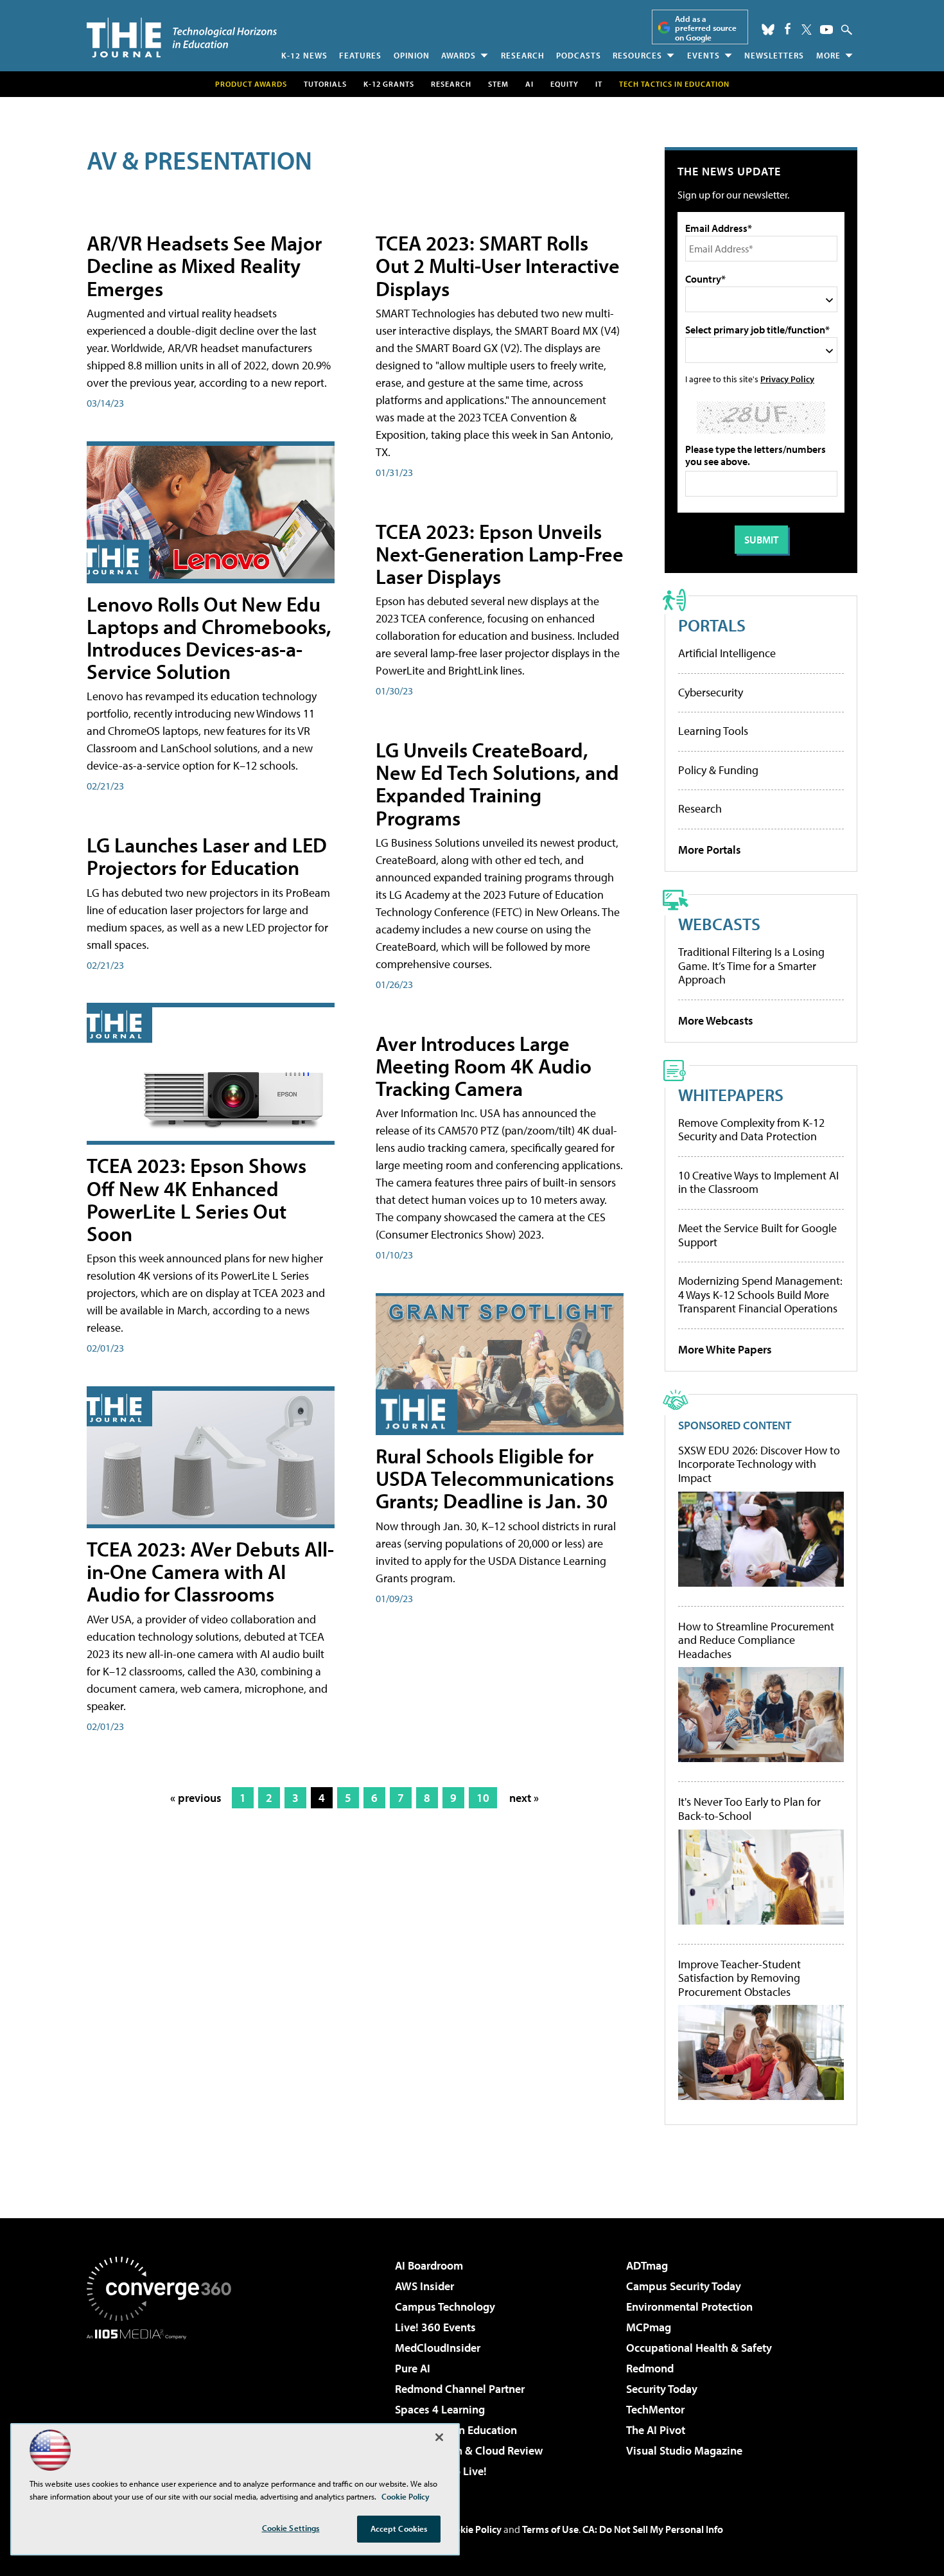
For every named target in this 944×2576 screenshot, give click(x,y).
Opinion (412, 55)
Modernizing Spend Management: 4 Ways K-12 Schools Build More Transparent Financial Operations (760, 1294)
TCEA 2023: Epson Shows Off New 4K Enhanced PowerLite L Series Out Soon (197, 1199)
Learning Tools (713, 731)
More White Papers (725, 1349)
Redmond (650, 2368)
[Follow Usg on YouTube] (826, 30)
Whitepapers (731, 1094)
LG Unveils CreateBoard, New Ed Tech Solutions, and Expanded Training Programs (497, 784)
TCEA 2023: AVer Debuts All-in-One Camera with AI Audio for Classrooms (210, 1571)
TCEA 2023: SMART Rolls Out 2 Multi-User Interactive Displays (498, 265)
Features (360, 55)
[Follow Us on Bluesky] (768, 30)
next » (524, 1798)
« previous (196, 1798)
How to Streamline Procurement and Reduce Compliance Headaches (756, 1640)
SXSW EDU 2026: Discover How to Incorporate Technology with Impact (759, 1464)
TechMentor (655, 2409)
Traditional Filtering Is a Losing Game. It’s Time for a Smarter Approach (751, 966)
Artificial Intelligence (727, 653)
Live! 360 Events (435, 2327)
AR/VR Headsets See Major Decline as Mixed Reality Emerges (204, 265)
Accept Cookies (399, 2528)
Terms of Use (550, 2529)
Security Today (662, 2389)
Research (523, 55)
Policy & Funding (718, 770)
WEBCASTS (719, 923)
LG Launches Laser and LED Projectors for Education (207, 856)
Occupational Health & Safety (699, 2348)
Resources (637, 55)
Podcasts (579, 55)
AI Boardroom (429, 2265)
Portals (712, 625)
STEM (498, 84)
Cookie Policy (472, 2529)
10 (483, 1798)
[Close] (439, 2437)
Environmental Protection (689, 2307)
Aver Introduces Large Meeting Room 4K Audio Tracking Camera (484, 1066)
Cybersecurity (711, 692)
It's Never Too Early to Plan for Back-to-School (749, 1809)
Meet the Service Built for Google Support (757, 1235)
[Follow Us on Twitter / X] (807, 30)
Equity (564, 84)
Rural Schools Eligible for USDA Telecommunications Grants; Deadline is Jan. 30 (495, 1478)
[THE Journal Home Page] (182, 38)
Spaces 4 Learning (440, 2409)
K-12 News (304, 55)
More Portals (710, 850)
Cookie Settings (291, 2528)
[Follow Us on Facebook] (788, 29)
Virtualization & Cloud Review (469, 2450)
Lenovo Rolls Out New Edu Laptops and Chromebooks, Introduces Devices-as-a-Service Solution (209, 638)
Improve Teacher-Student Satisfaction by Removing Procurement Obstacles (739, 1978)
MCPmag (649, 2327)
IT (599, 84)
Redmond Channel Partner (460, 2389)
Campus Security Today (684, 2286)
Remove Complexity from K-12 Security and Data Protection (751, 1130)
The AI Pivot (656, 2430)
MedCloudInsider (438, 2348)
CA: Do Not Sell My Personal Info (653, 2529)
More (828, 55)
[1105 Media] (164, 2405)
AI (529, 84)
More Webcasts (716, 1020)
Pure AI (413, 2368)
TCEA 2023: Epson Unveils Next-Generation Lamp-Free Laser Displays (500, 554)
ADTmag (647, 2265)
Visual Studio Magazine (684, 2450)
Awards (459, 55)
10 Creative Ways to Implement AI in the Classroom (758, 1182)
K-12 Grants (389, 84)
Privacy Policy (787, 379)
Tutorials (325, 84)
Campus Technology (445, 2307)
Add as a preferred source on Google (706, 28)
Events (704, 55)
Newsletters (774, 55)
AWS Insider (424, 2286)
